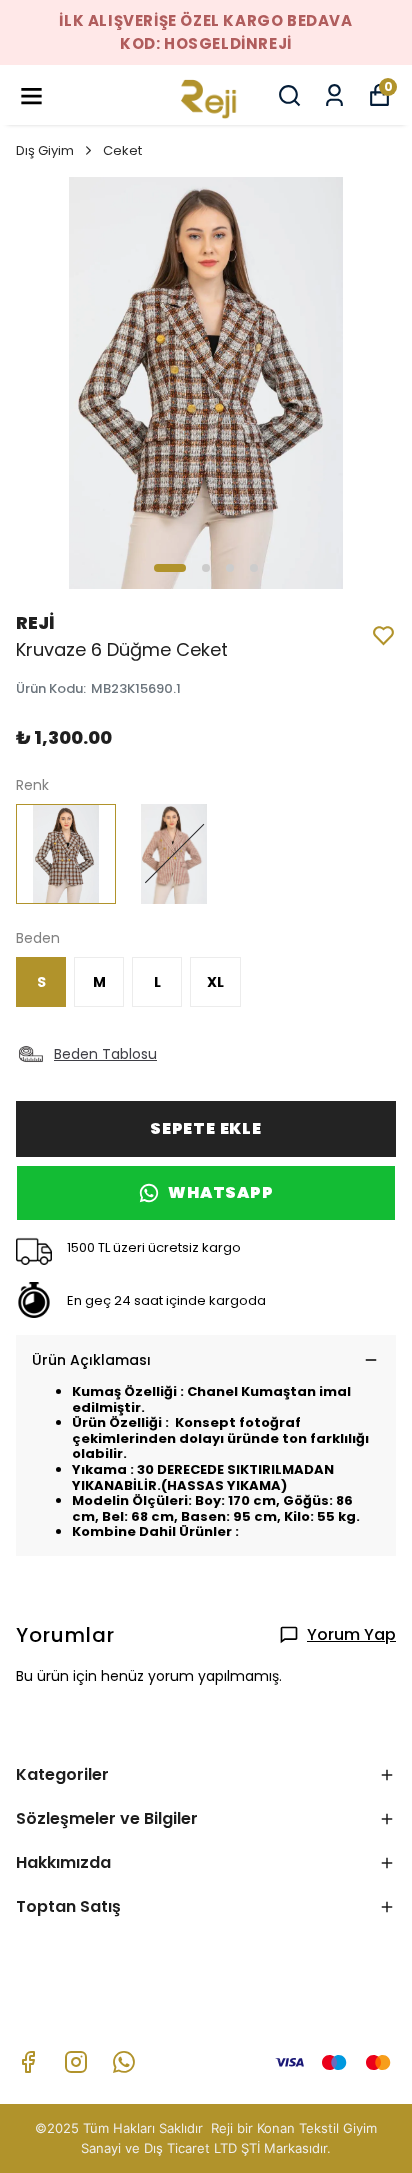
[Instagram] (76, 2062)
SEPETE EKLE (206, 1128)
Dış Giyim (45, 150)
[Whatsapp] (124, 2062)
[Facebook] (28, 2062)
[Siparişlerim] (334, 95)
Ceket (122, 150)
